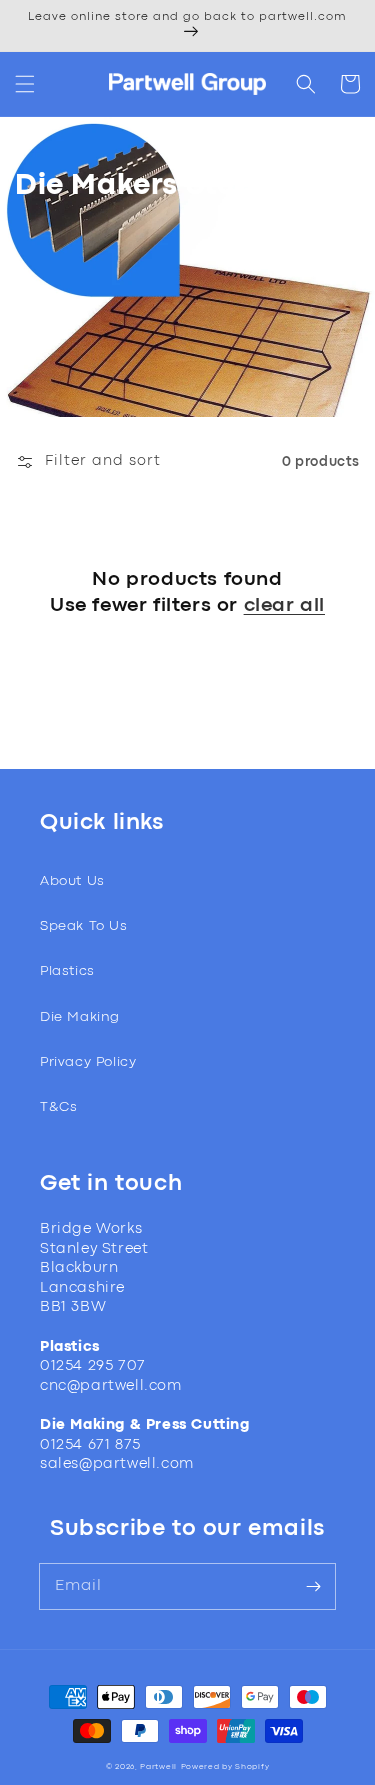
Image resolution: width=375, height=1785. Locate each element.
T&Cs (58, 1107)
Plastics (67, 971)
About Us (72, 881)
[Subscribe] (313, 1586)
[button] (25, 84)
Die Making (80, 1017)
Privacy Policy (88, 1062)
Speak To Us (84, 926)
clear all (284, 605)
